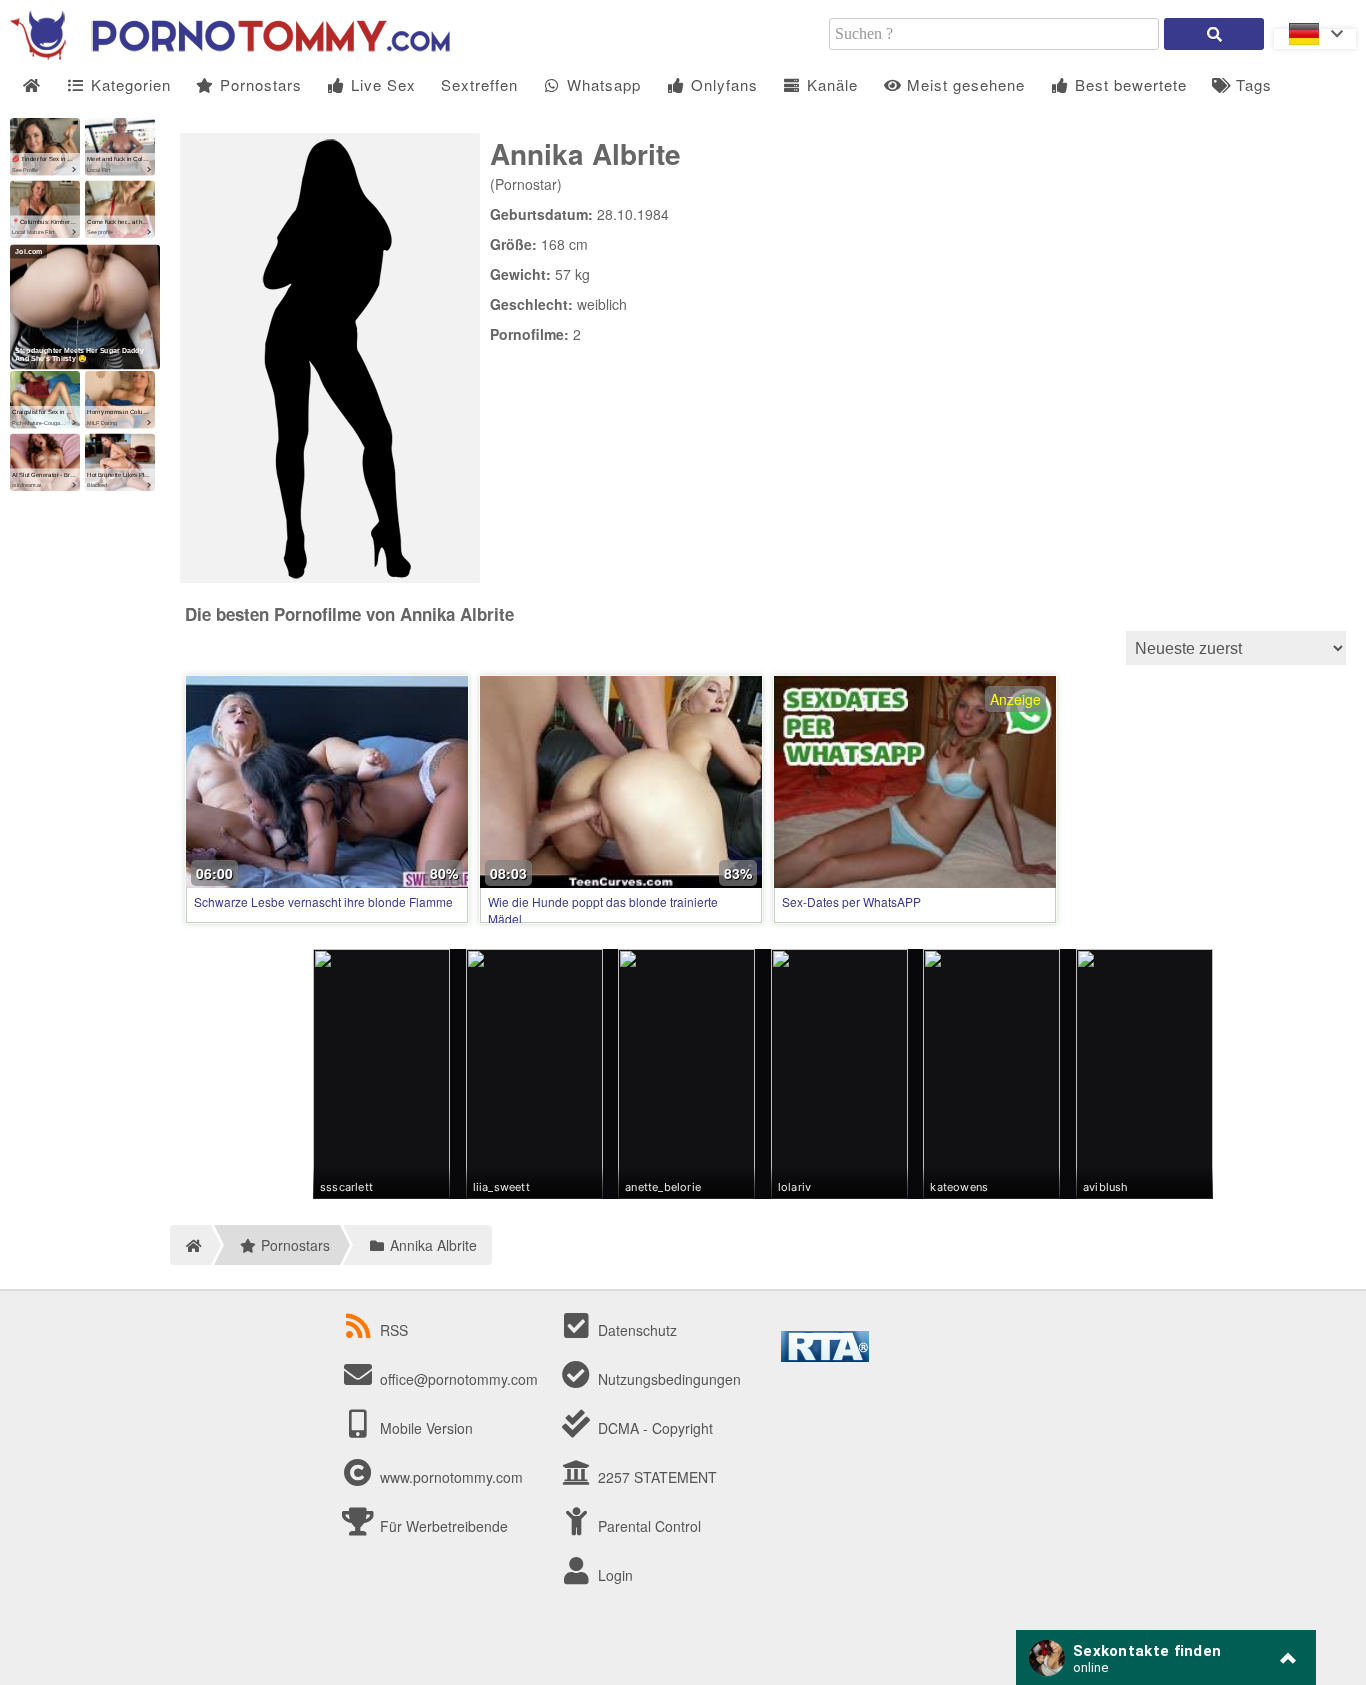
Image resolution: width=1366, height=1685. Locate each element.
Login (613, 1575)
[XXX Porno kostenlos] (230, 54)
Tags (1251, 84)
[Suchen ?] (1214, 34)
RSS (394, 1330)
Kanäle (830, 84)
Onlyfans (722, 84)
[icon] (31, 85)
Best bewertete (1128, 84)
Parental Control (647, 1526)
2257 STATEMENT (655, 1477)
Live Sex (381, 84)
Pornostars (258, 84)
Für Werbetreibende (442, 1526)
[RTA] (825, 1356)
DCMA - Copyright (653, 1428)
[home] (190, 1245)
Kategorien (128, 84)
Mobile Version (424, 1428)
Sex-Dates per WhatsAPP (851, 901)
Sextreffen (479, 84)
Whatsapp (601, 84)
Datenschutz (635, 1330)
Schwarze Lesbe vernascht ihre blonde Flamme (323, 901)
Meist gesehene (963, 84)
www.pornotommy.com (451, 1477)
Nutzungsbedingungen (667, 1379)
